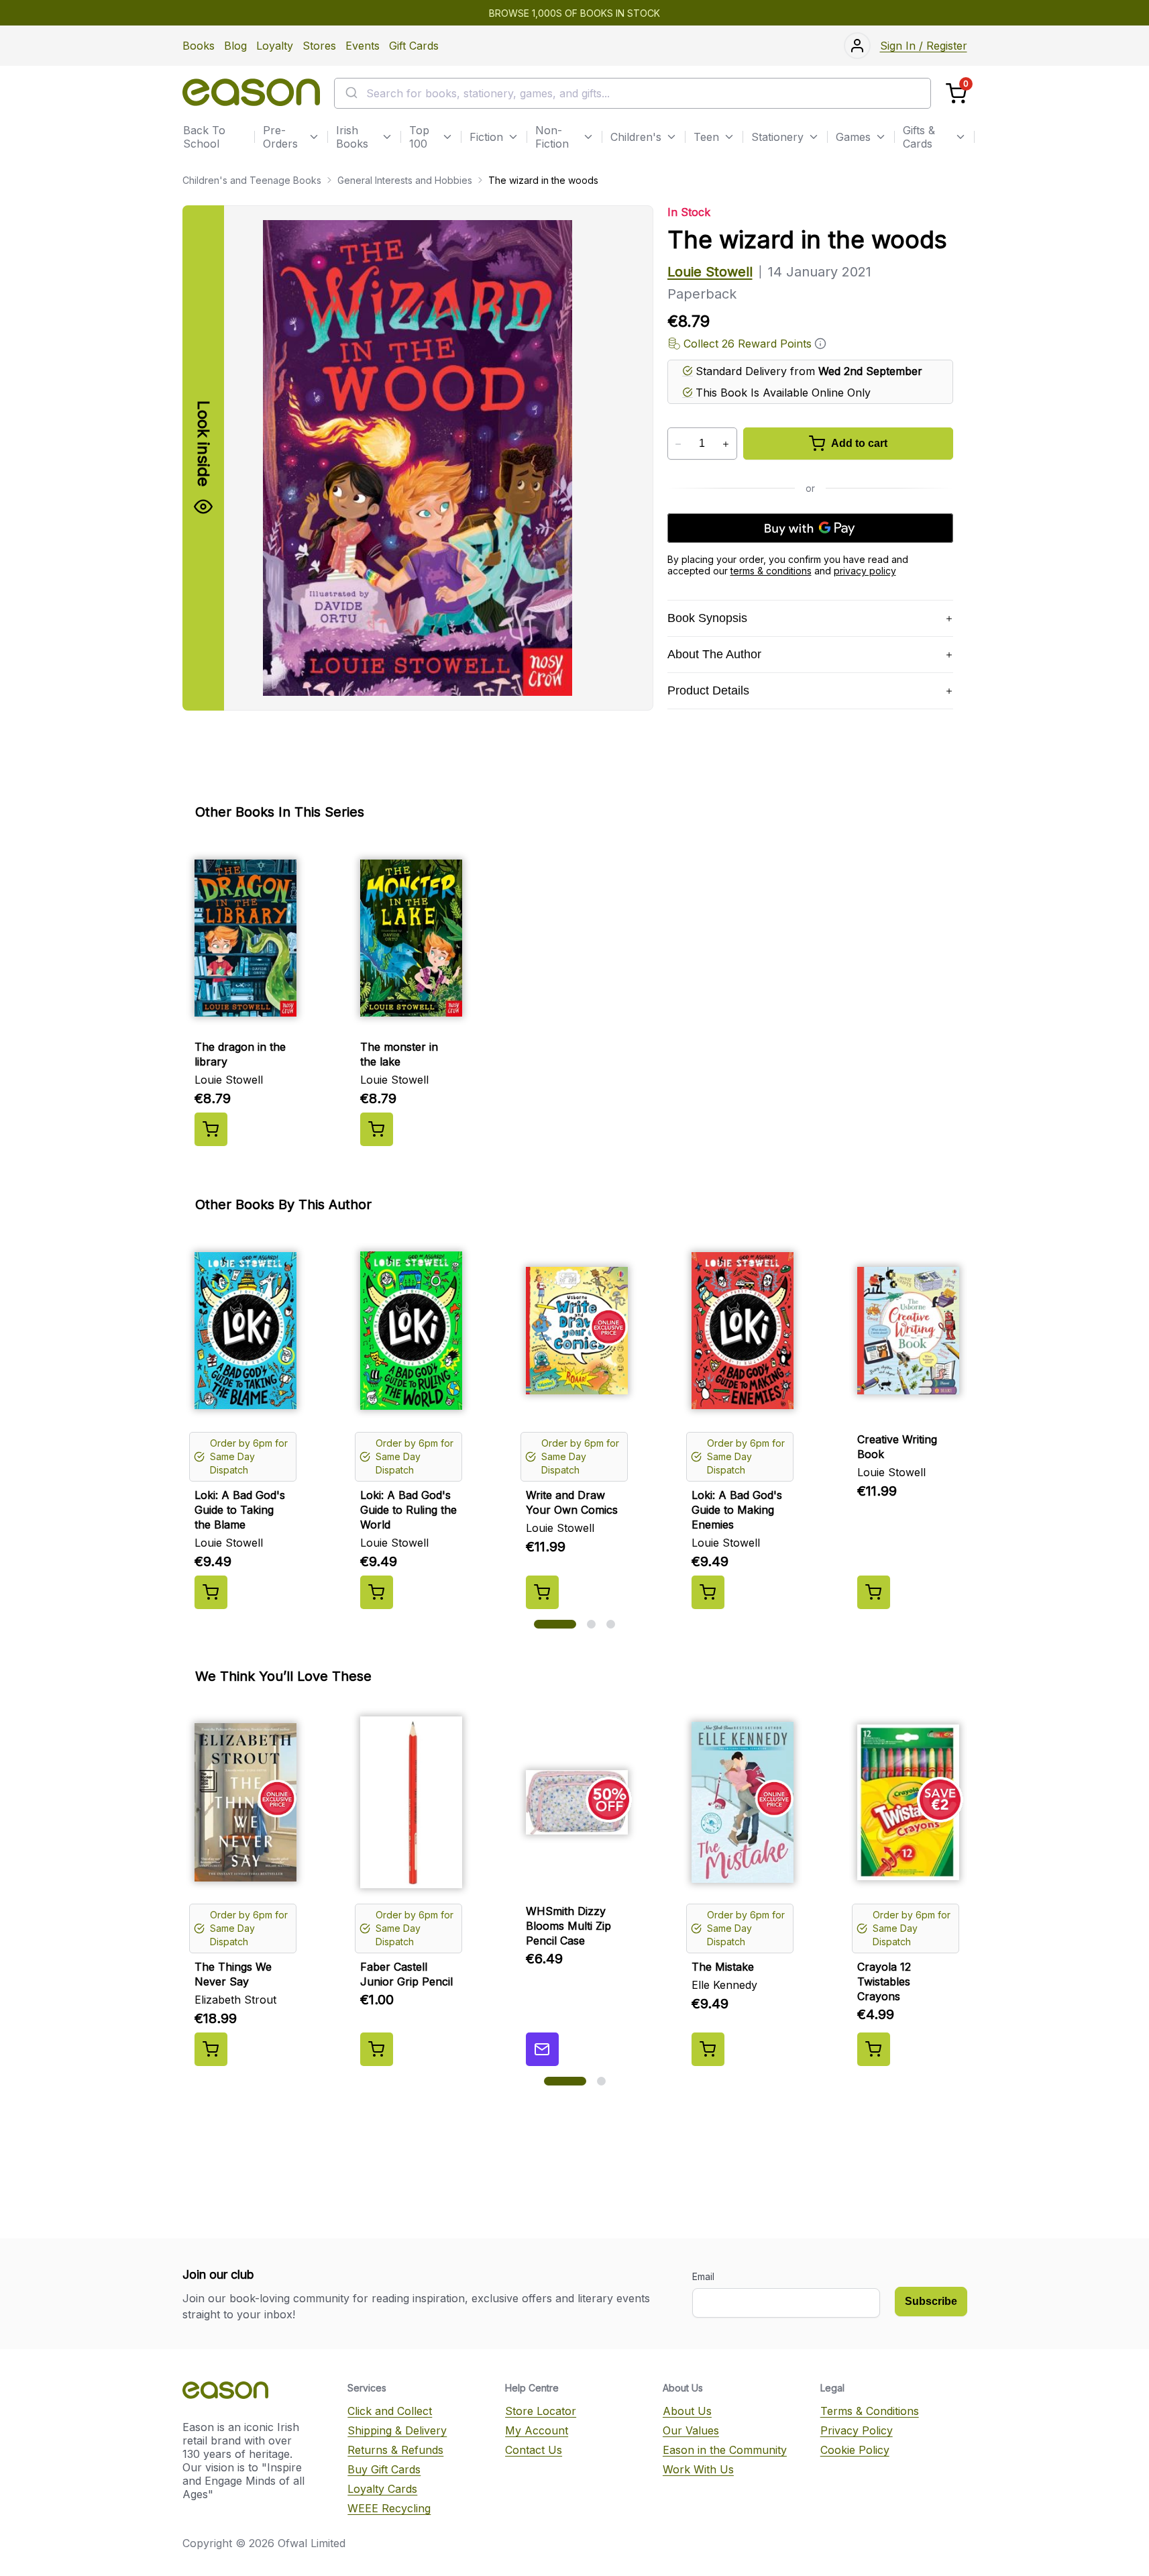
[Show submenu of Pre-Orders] (314, 137)
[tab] (555, 1624)
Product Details (708, 690)
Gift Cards (414, 46)
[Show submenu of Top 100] (447, 137)
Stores (319, 46)
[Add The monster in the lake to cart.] (377, 1129)
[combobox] (633, 93)
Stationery (777, 137)
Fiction (486, 137)
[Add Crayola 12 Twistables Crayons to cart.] (874, 2049)
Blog (235, 46)
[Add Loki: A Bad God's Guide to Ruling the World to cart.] (377, 1592)
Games (853, 137)
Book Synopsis (707, 618)
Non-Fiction (552, 137)
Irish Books (352, 137)
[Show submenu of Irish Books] (387, 137)
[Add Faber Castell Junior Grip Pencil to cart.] (377, 2049)
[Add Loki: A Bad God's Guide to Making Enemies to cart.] (708, 1592)
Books (199, 46)
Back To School (204, 137)
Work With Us (698, 2469)
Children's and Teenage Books (252, 180)
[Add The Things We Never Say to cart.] (211, 2049)
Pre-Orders (280, 137)
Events (363, 46)
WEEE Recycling (389, 2508)
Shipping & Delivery (397, 2430)
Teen (706, 137)
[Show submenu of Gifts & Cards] (961, 137)
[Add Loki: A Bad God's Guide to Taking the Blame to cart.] (211, 1592)
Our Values (691, 2430)
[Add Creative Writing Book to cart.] (874, 1592)
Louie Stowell (710, 272)
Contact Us (534, 2450)
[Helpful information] (820, 344)
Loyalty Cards (382, 2489)
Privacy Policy (857, 2430)
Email (703, 2276)
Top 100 (419, 137)
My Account (537, 2430)
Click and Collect (390, 2411)
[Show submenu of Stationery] (814, 137)
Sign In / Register (924, 46)
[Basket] (956, 94)
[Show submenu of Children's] (671, 137)
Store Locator (541, 2411)
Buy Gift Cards (384, 2469)
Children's (636, 137)
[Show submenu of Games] (881, 137)
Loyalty (275, 46)
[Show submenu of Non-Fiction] (588, 137)
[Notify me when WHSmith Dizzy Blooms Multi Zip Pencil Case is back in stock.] (542, 2049)
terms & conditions (771, 571)
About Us (687, 2411)
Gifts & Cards (919, 137)
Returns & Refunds (395, 2450)
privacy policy (865, 571)
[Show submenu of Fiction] (513, 137)
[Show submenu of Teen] (729, 137)
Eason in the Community (725, 2450)
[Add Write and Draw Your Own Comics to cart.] (542, 1592)
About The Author (714, 654)
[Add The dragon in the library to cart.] (211, 1129)
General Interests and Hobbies (405, 180)
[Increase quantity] (726, 444)
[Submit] (350, 93)
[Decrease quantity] (678, 444)
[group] (575, 994)
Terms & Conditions (870, 2411)
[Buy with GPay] (810, 528)
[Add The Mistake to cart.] (708, 2049)
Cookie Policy (855, 2450)
